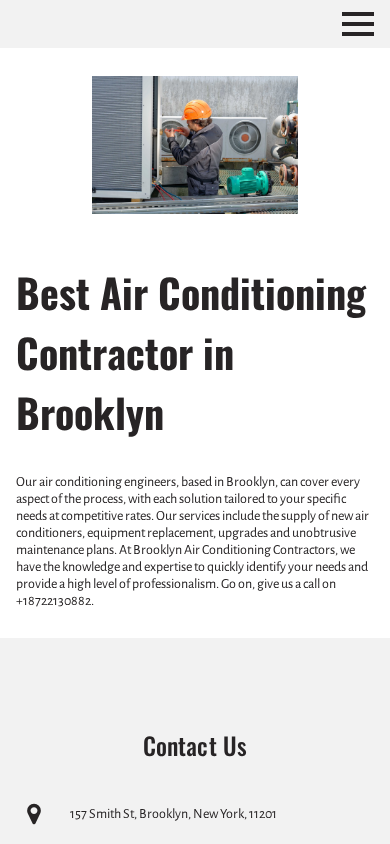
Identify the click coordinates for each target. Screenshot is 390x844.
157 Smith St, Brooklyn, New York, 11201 (173, 814)
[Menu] (358, 24)
